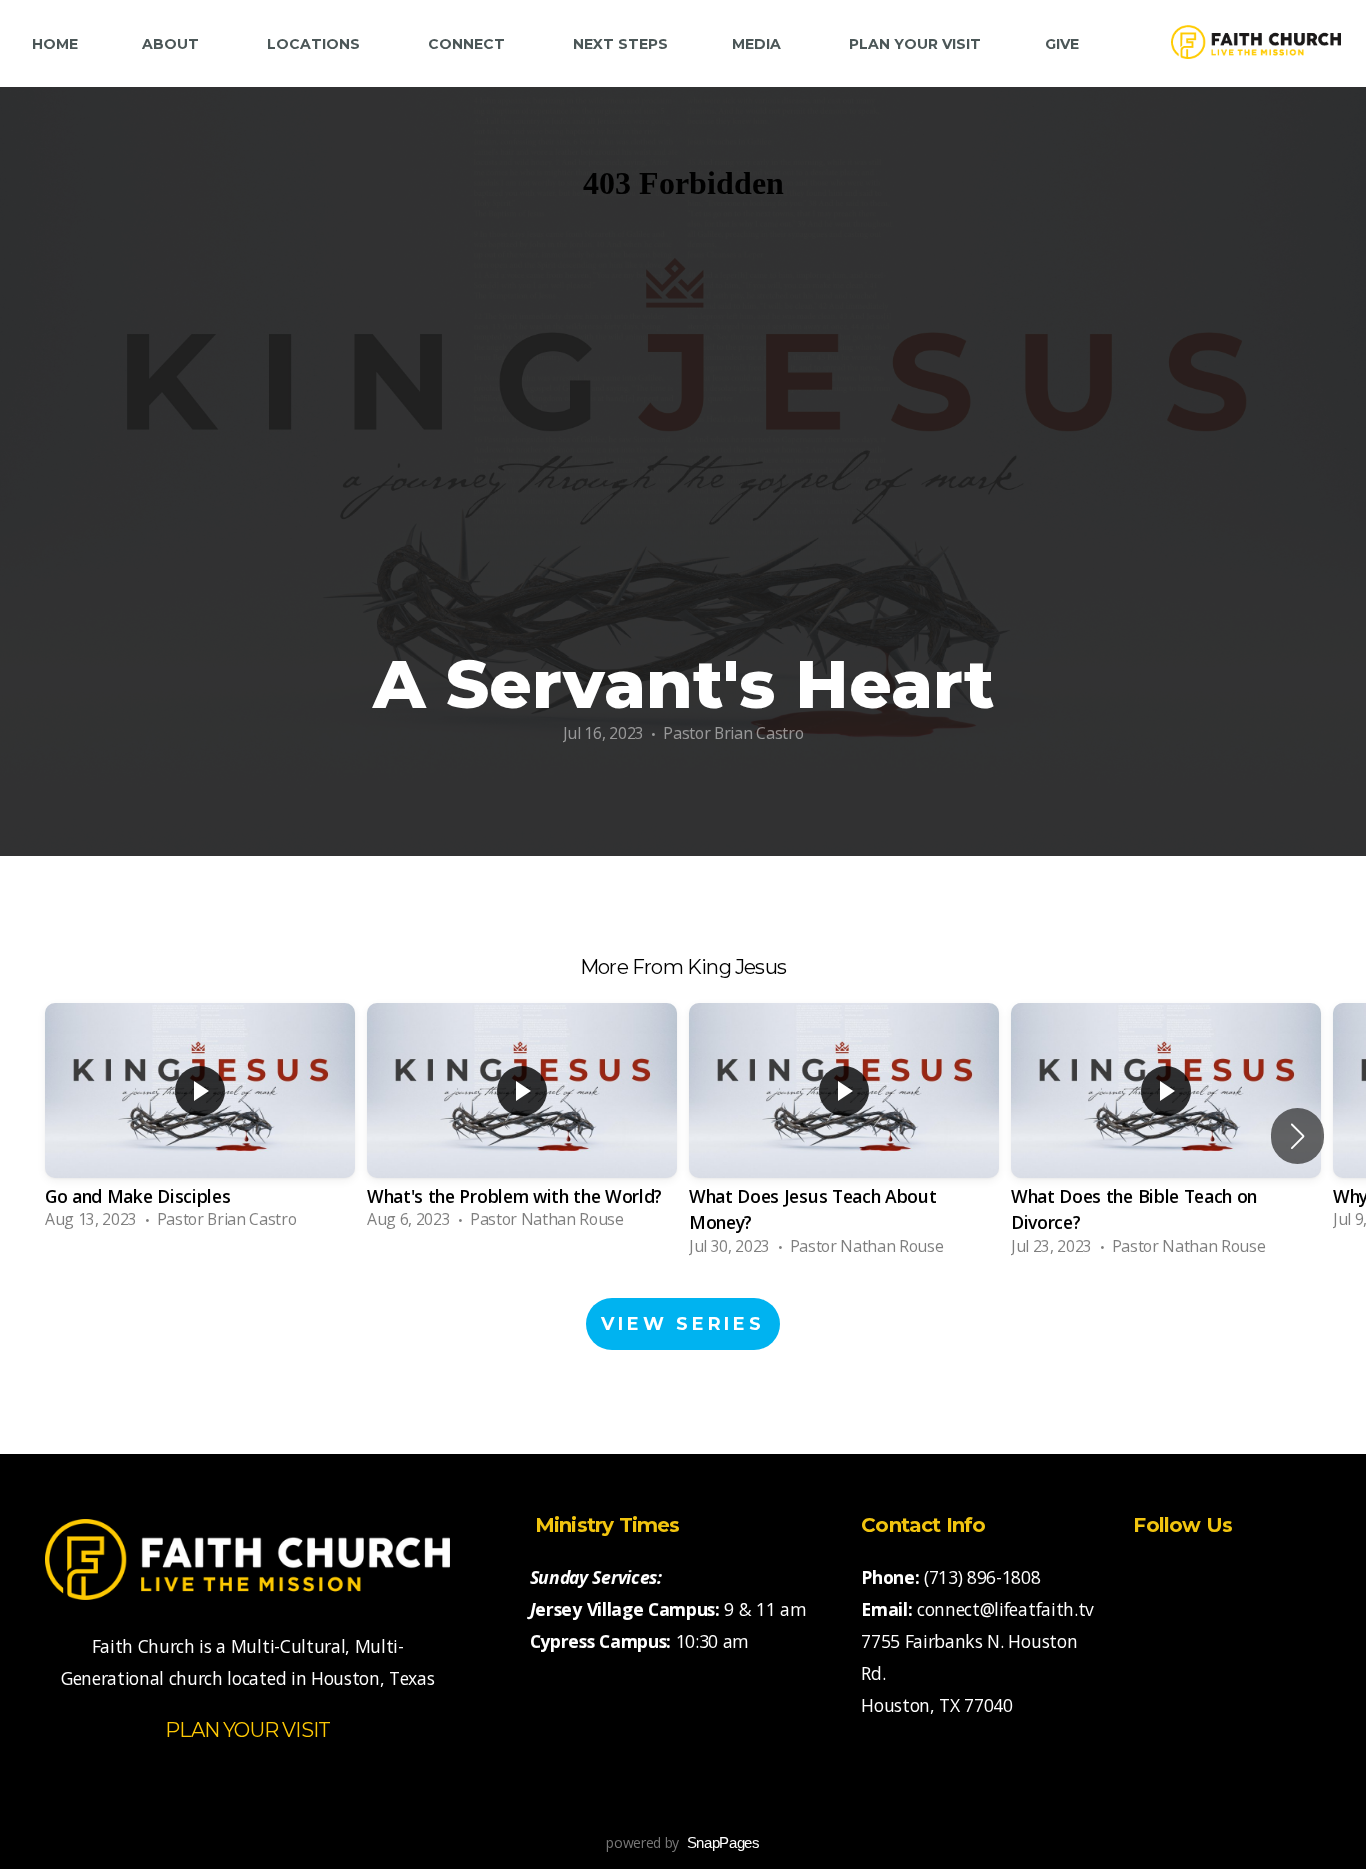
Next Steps (620, 44)
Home (55, 44)
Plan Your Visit (915, 44)
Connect (468, 44)
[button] (1297, 1136)
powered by (682, 1842)
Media (758, 44)
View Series (683, 1324)
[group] (200, 1122)
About (172, 44)
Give (1062, 44)
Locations (315, 44)
